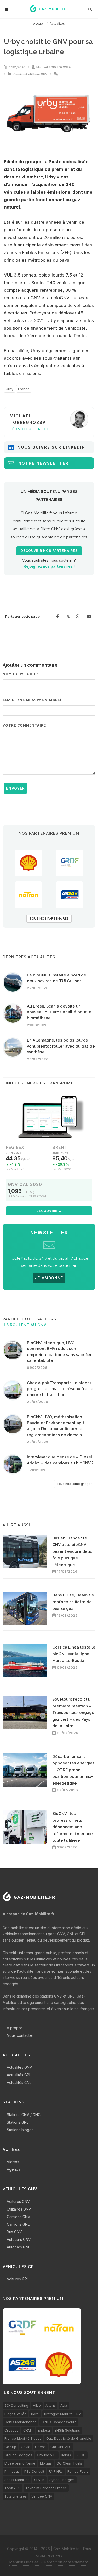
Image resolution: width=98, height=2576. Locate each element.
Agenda (14, 2169)
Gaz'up (10, 2447)
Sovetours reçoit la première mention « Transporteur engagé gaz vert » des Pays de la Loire (73, 1713)
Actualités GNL (19, 2082)
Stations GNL (18, 2122)
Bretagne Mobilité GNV (63, 2414)
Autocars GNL (18, 2247)
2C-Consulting (16, 2405)
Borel (35, 2414)
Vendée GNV (42, 2496)
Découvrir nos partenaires (49, 551)
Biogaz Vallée (15, 2414)
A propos (15, 2028)
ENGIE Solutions (67, 2430)
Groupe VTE (47, 2455)
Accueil (39, 23)
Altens (51, 2405)
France (24, 389)
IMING (66, 2455)
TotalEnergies (16, 2496)
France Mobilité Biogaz (23, 2438)
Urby (10, 389)
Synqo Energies (62, 2480)
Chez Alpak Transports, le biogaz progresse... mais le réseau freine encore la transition (60, 1389)
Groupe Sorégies (18, 2455)
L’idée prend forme (20, 2463)
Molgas (46, 2463)
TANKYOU (13, 2488)
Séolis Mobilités (17, 2480)
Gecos (40, 2447)
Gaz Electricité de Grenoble (69, 2438)
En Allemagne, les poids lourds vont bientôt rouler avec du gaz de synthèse (61, 1046)
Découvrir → (49, 1211)
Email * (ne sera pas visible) (32, 700)
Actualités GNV (19, 2067)
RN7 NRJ (56, 2471)
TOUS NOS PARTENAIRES (49, 918)
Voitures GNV (18, 2201)
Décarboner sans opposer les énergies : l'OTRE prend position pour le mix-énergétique (73, 1770)
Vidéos (13, 2162)
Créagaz (11, 2430)
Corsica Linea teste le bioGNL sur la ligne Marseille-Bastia (74, 1654)
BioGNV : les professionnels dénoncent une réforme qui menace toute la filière (73, 1827)
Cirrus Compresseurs (59, 2422)
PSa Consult (34, 2471)
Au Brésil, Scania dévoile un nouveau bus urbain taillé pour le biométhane (59, 1012)
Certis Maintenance (21, 2422)
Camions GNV (19, 2217)
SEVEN (39, 2480)
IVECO (81, 2455)
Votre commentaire (24, 725)
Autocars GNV (19, 2239)
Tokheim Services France (46, 2488)
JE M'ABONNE (49, 1278)
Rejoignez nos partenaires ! (49, 566)
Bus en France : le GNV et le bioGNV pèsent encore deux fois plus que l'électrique (72, 1551)
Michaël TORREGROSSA (54, 67)
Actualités (57, 23)
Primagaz (12, 2471)
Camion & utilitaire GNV (30, 74)
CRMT (28, 2430)
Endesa (44, 2430)
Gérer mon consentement (66, 2562)
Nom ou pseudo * (20, 674)
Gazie (26, 2447)
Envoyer (15, 788)
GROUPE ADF (61, 2447)
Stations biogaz (20, 2130)
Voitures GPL (18, 2279)
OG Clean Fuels (69, 2463)
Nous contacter (20, 2035)
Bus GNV (14, 2232)
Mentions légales (24, 2562)
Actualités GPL (19, 2075)
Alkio (37, 2405)
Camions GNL (18, 2224)
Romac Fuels (78, 2471)
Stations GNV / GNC (24, 2115)
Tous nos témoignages (75, 1484)
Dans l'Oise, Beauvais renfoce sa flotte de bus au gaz (73, 1602)
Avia (64, 2405)
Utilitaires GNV (19, 2209)
